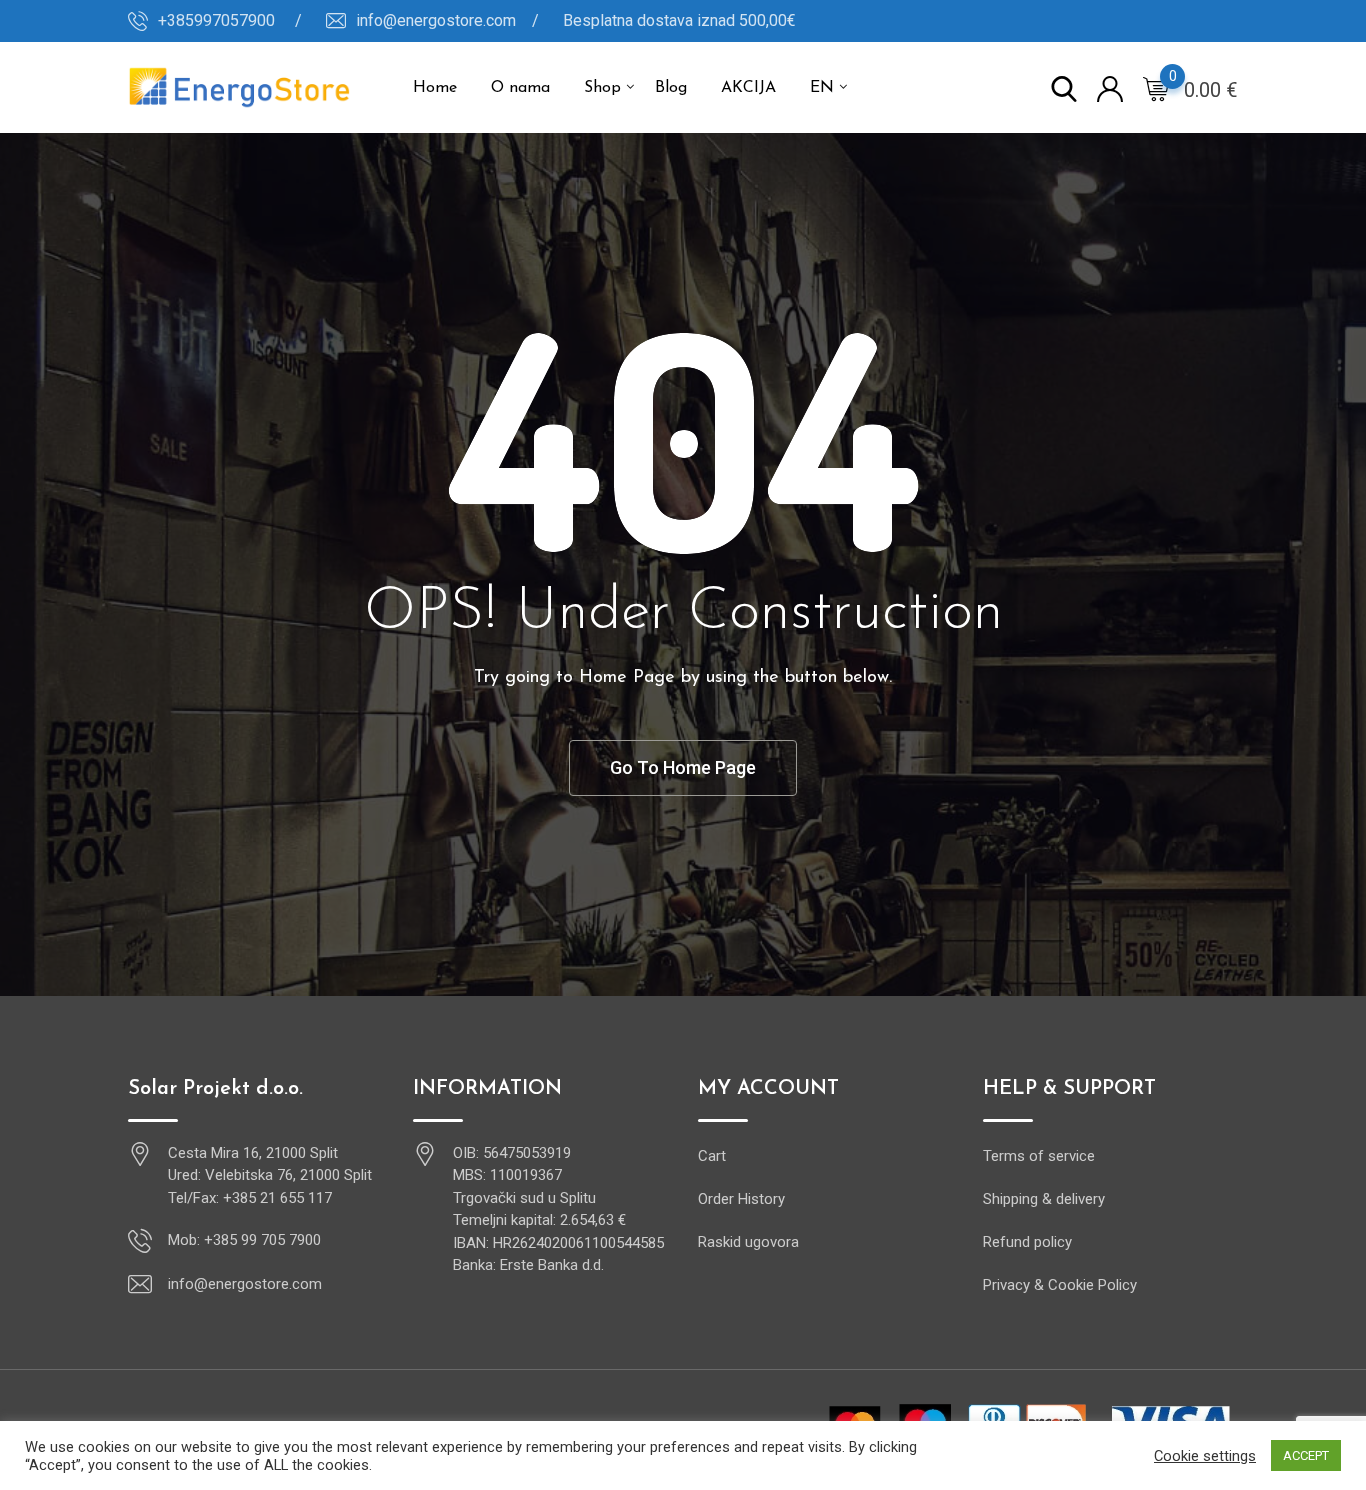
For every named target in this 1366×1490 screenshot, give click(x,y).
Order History (741, 1199)
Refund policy (1027, 1242)
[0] (1156, 88)
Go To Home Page (683, 767)
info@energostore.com (245, 1284)
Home (435, 88)
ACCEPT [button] (1306, 1455)
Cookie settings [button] (1205, 1456)
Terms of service (1039, 1156)
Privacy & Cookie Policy (1060, 1285)
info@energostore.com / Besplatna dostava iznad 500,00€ (576, 20)
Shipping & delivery (1044, 1199)
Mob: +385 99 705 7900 (244, 1240)
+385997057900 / (230, 20)
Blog (671, 88)
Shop (602, 88)
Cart (712, 1156)
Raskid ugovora (748, 1242)
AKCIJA (748, 88)
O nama (520, 88)
